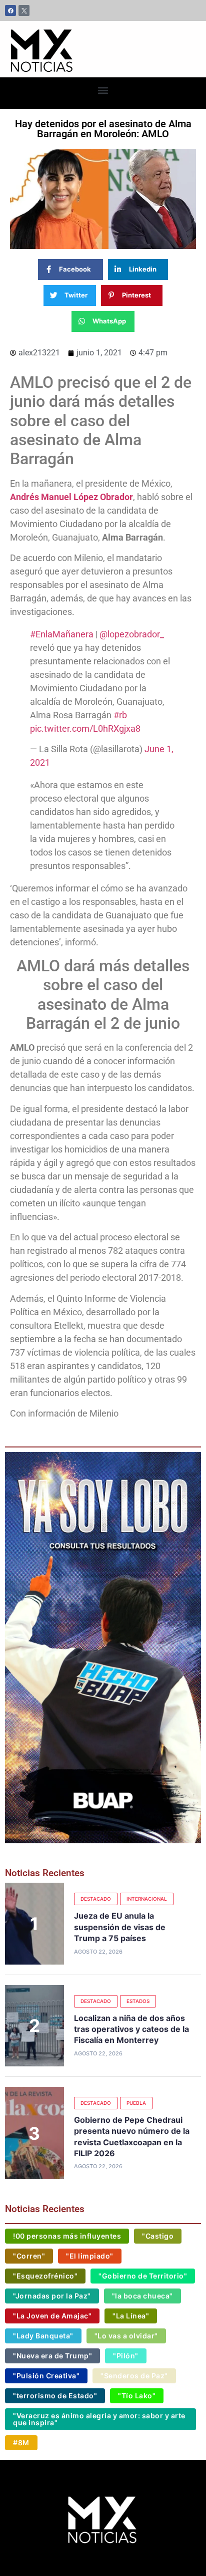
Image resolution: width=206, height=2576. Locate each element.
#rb (120, 715)
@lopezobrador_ (132, 634)
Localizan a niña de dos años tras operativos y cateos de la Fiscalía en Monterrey (131, 2029)
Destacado (96, 1899)
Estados (138, 2001)
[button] (103, 91)
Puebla (136, 2103)
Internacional (147, 1899)
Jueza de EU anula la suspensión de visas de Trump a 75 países (120, 1927)
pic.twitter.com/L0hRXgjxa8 (85, 728)
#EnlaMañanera (62, 634)
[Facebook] (10, 10)
